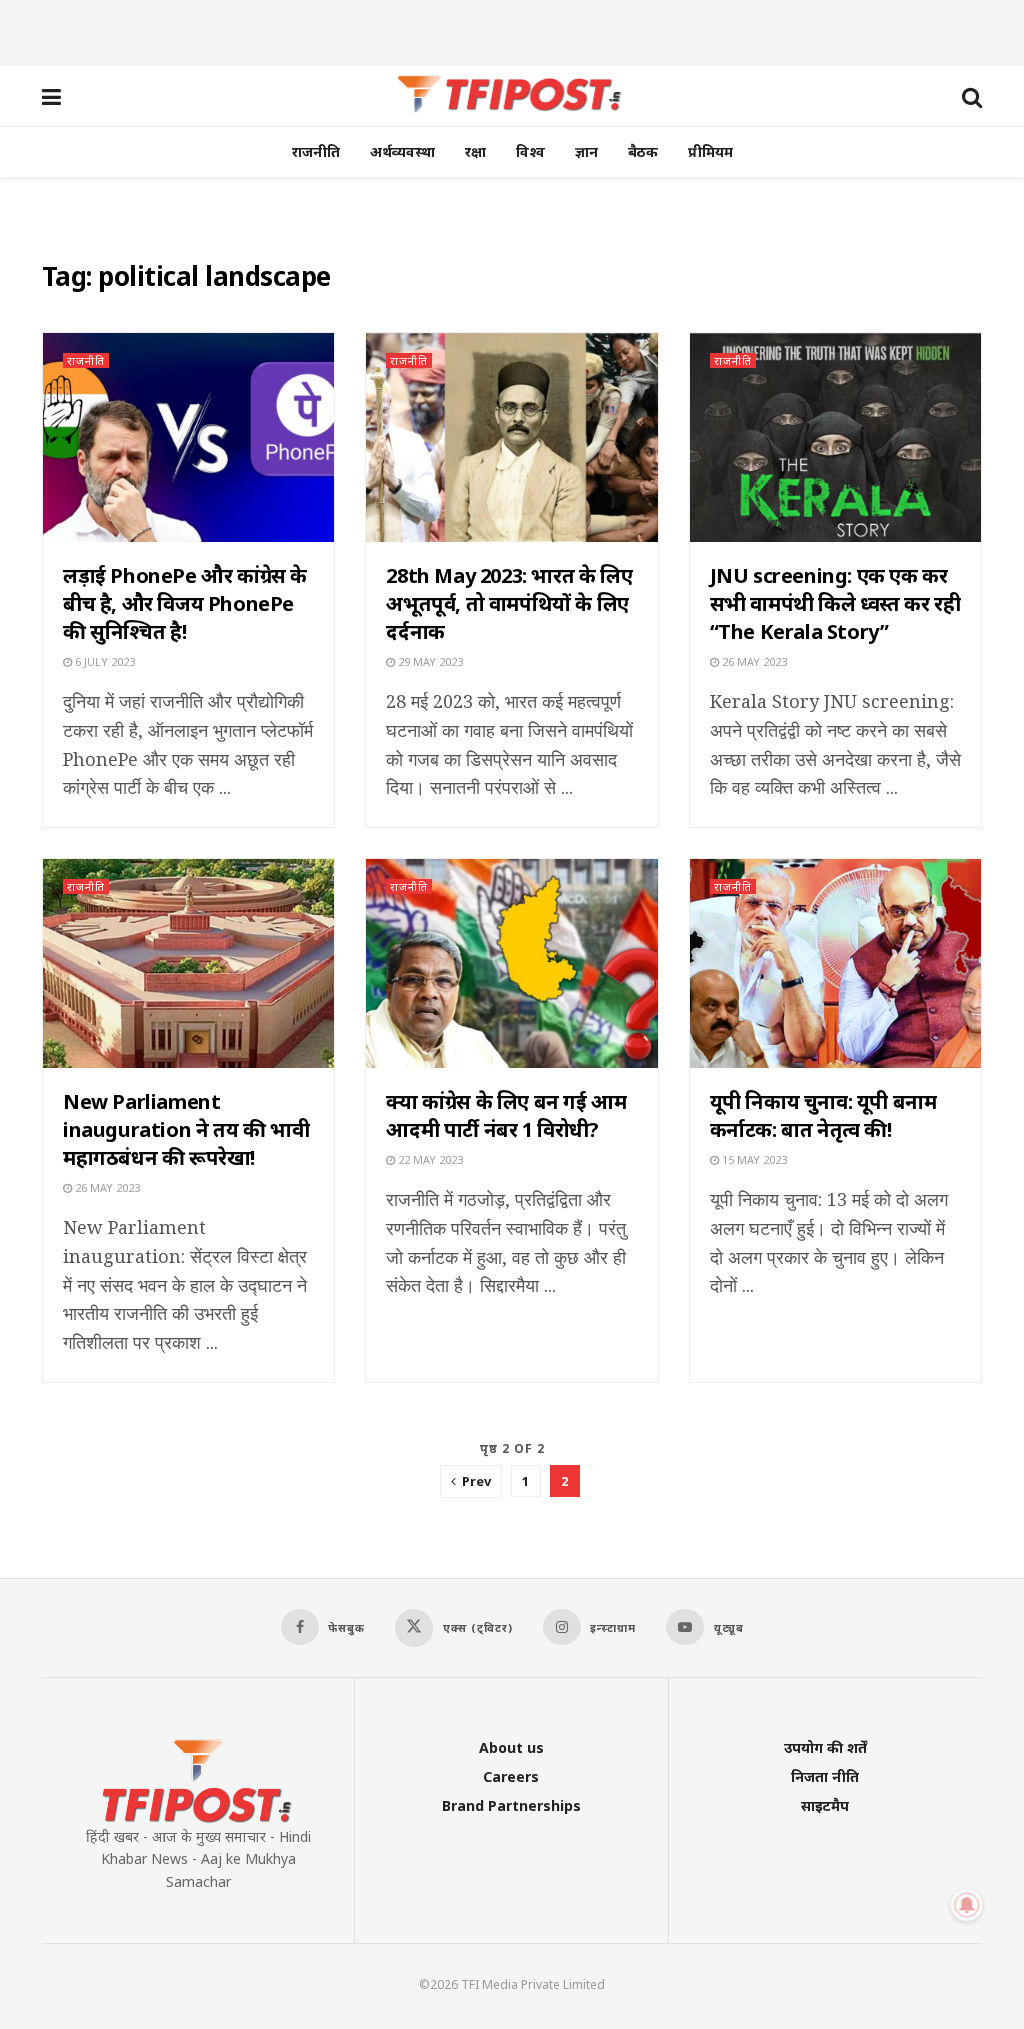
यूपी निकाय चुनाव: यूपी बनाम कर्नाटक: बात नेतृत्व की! (823, 1115)
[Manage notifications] (967, 1905)
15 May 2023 (753, 1159)
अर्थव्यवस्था (402, 151)
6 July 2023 (103, 661)
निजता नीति (825, 1776)
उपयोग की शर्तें (825, 1747)
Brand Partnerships (511, 1805)
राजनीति (316, 151)
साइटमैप (825, 1805)
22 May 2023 (429, 1159)
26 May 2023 (753, 661)
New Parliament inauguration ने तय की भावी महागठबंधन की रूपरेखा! (186, 1129)
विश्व (530, 151)
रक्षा (475, 151)
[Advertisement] (512, 30)
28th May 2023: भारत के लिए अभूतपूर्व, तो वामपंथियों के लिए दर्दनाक (509, 603)
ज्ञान (586, 151)
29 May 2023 (429, 661)
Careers (511, 1776)
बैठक (643, 151)
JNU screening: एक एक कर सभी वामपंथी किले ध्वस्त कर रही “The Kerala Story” (835, 603)
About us (511, 1747)
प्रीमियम (710, 151)
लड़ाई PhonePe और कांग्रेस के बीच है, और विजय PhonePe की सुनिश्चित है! (185, 603)
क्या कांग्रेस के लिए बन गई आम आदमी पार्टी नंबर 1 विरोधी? (506, 1115)
